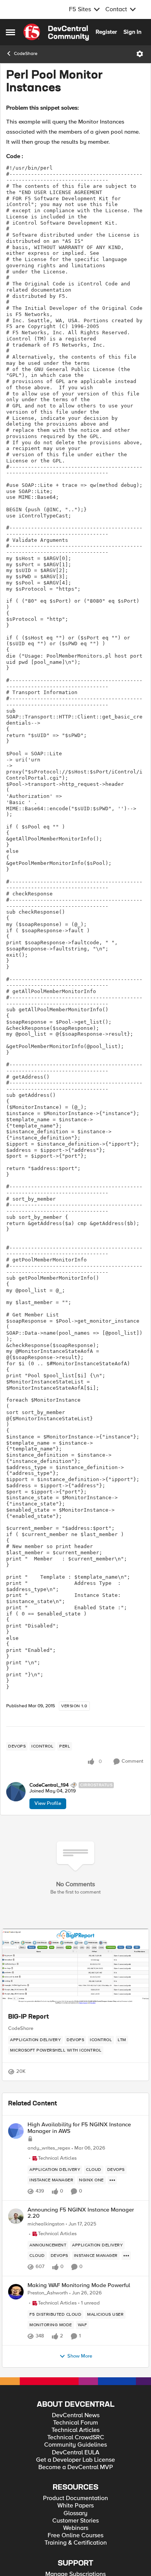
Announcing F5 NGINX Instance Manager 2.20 (81, 2213)
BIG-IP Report (28, 2017)
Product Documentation (75, 2498)
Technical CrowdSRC (76, 2438)
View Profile (48, 1803)
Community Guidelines (75, 2445)
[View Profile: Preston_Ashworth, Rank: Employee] (16, 2292)
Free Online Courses (75, 2536)
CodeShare (26, 54)
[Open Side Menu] (10, 32)
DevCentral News (76, 2415)
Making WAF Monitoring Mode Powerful (79, 2285)
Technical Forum (75, 2423)
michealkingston (46, 2224)
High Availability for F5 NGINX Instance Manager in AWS (79, 2128)
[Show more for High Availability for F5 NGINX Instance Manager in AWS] (112, 2180)
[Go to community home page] (56, 32)
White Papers (75, 2506)
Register (106, 32)
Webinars (76, 2528)
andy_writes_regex (49, 2148)
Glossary (75, 2513)
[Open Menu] (140, 54)
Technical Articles (75, 2430)
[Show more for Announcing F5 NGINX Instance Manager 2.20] (126, 2256)
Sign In (132, 32)
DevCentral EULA (76, 2453)
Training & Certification (76, 2543)
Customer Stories (75, 2521)
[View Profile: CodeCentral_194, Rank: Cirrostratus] (16, 1792)
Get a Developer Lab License (75, 2460)
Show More (80, 2356)
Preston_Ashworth (48, 2293)
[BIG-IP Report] (75, 1968)
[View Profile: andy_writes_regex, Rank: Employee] (16, 2131)
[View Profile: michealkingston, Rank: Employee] (16, 2216)
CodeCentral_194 (49, 1785)
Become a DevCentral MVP (76, 2467)
